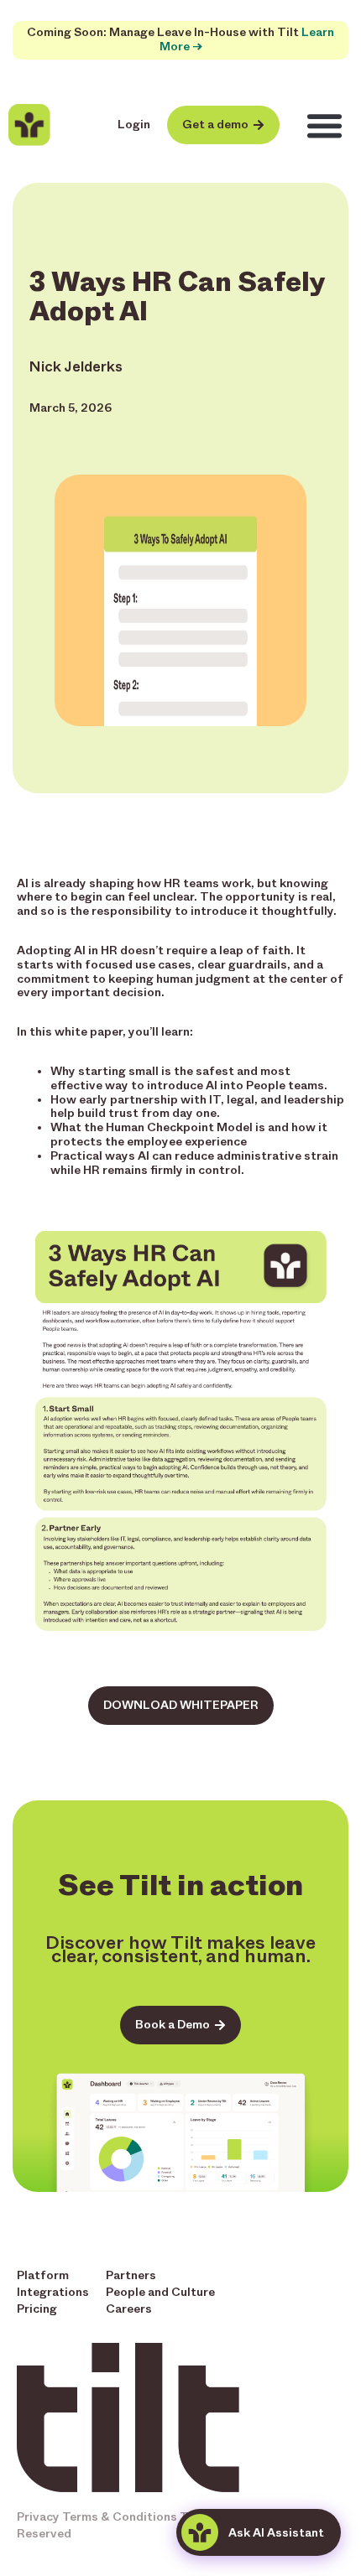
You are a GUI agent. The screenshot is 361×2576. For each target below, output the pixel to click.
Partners (131, 2275)
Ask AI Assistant (276, 2533)
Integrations (53, 2292)
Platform (43, 2275)
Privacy (38, 2517)
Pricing (37, 2309)
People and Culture (160, 2292)
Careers (129, 2309)
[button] (325, 126)
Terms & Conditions (120, 2517)
